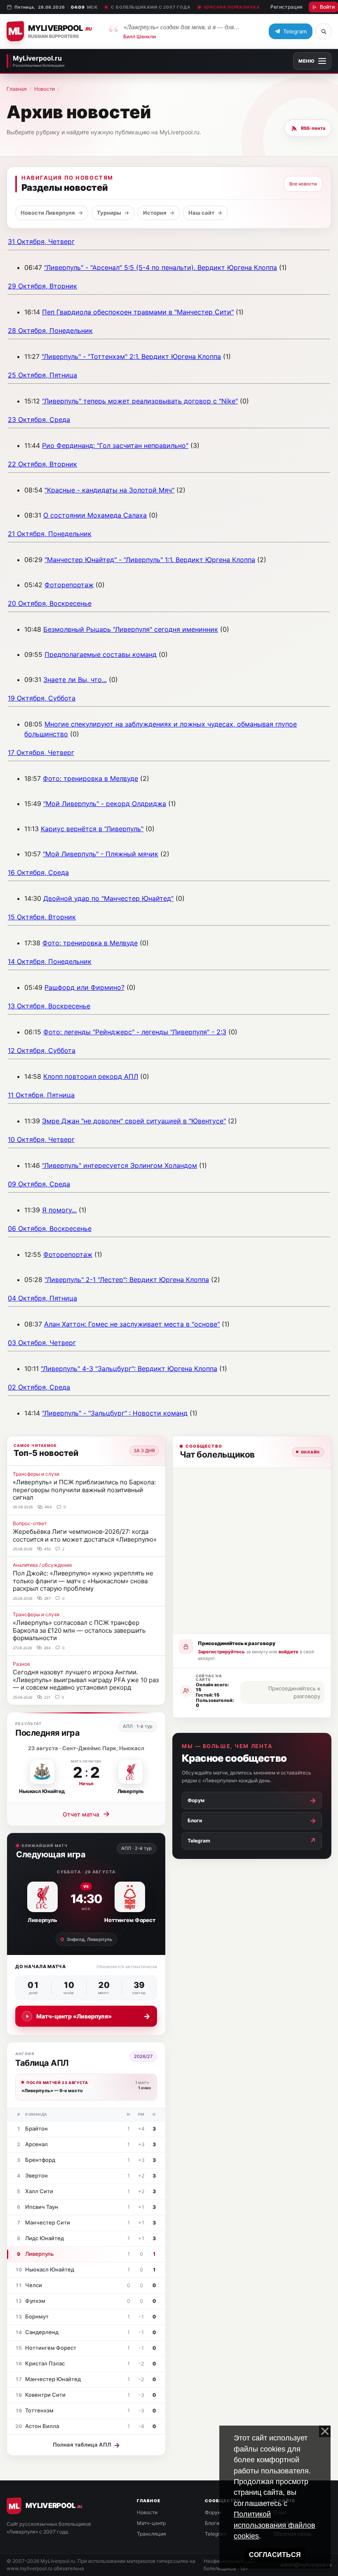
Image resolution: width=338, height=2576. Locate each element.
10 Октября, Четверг (41, 1139)
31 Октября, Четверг (41, 241)
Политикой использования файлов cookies (275, 2525)
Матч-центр (151, 2523)
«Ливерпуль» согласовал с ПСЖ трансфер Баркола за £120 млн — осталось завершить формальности (79, 1630)
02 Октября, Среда (39, 1387)
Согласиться (275, 2555)
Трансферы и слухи (36, 1474)
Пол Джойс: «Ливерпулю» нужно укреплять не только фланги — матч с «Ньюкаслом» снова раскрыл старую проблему (83, 1581)
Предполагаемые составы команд (101, 654)
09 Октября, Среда (39, 1184)
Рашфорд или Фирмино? (84, 987)
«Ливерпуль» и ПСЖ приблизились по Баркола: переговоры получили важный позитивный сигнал (84, 1490)
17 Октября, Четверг (41, 752)
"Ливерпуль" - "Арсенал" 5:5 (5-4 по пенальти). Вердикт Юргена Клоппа (161, 267)
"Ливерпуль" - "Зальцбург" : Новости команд (115, 1413)
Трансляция (151, 2534)
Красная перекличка (232, 7)
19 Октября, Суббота (42, 698)
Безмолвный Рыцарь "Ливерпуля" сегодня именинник (131, 629)
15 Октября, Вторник (42, 917)
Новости (45, 89)
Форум (213, 2512)
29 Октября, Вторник (42, 286)
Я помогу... (59, 1210)
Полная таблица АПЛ (86, 2445)
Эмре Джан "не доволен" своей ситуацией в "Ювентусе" (134, 1121)
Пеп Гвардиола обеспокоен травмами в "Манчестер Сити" (138, 312)
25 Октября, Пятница (42, 375)
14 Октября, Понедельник (50, 961)
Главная (17, 89)
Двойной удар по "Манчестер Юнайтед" (108, 898)
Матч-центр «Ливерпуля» (93, 2016)
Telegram (216, 2534)
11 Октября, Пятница (41, 1095)
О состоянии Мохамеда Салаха (95, 515)
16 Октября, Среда (38, 872)
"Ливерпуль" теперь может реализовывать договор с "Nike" (140, 401)
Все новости (303, 184)
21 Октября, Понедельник (50, 534)
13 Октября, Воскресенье (49, 1006)
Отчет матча (86, 1814)
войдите (289, 1652)
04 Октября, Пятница (42, 1298)
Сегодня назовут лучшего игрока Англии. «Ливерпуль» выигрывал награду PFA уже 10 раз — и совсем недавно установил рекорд (86, 1680)
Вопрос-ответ (30, 1523)
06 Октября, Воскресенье (50, 1228)
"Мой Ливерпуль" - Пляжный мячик (101, 854)
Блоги (212, 2523)
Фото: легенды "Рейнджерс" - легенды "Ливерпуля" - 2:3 (135, 1032)
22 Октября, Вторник (42, 464)
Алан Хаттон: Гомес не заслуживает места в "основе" (132, 1324)
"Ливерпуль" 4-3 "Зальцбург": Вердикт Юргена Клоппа (129, 1369)
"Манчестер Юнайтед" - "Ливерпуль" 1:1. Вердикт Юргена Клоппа (150, 560)
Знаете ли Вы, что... (75, 680)
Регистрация (286, 7)
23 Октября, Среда (39, 420)
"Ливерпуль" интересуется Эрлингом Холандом (120, 1165)
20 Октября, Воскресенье (50, 603)
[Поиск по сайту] (324, 31)
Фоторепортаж (69, 585)
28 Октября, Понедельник (50, 330)
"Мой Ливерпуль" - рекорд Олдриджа (105, 804)
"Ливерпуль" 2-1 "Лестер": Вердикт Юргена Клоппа (127, 1280)
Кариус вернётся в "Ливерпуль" (92, 829)
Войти (327, 7)
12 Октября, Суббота (42, 1050)
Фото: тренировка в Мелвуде (90, 778)
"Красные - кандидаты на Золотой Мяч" (109, 490)
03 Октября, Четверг (42, 1343)
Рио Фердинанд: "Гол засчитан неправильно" (115, 445)
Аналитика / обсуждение (42, 1565)
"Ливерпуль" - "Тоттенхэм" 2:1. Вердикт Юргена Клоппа (131, 356)
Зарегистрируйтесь (221, 1652)
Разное (21, 1664)
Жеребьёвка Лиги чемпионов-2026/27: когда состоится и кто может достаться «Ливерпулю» (85, 1535)
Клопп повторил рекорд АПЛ (91, 1076)
